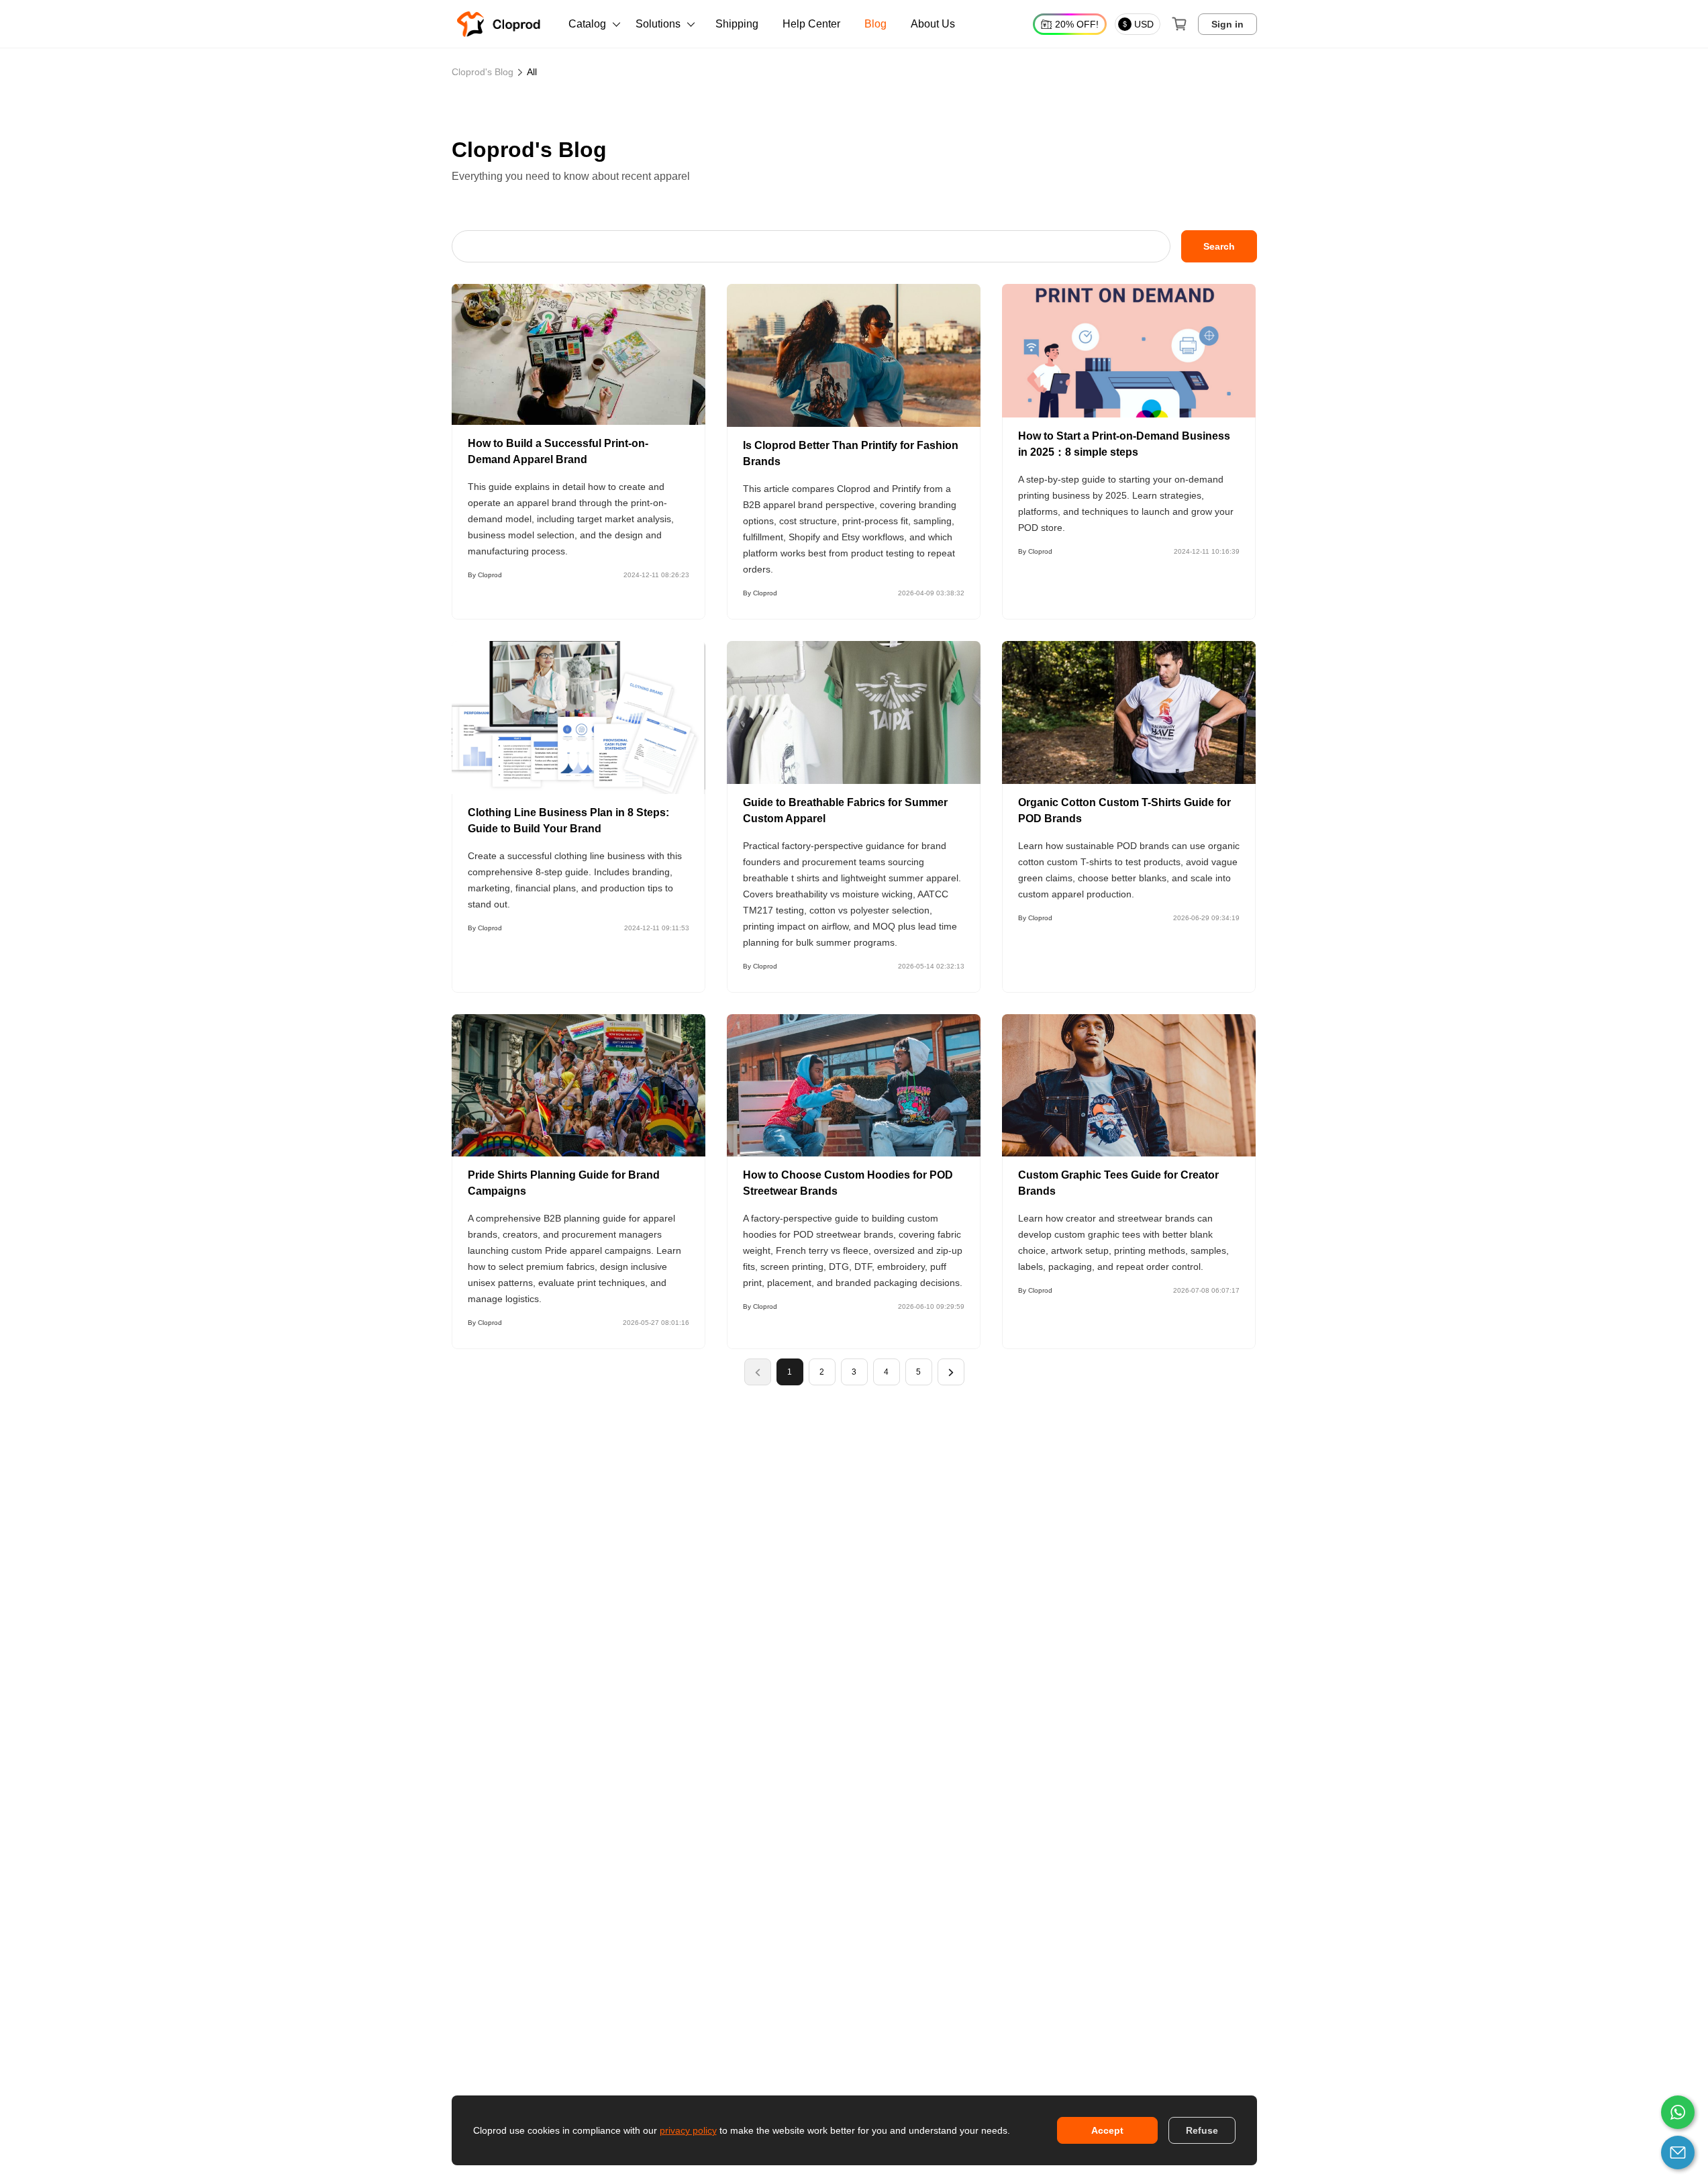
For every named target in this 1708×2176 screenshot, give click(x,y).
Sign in (1227, 24)
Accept (1107, 2130)
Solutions (658, 24)
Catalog (587, 24)
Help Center (811, 24)
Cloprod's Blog (483, 72)
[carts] (1179, 24)
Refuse (1202, 2130)
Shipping (737, 24)
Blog (875, 24)
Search (1219, 246)
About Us (933, 24)
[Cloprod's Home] (501, 24)
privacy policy (688, 2130)
